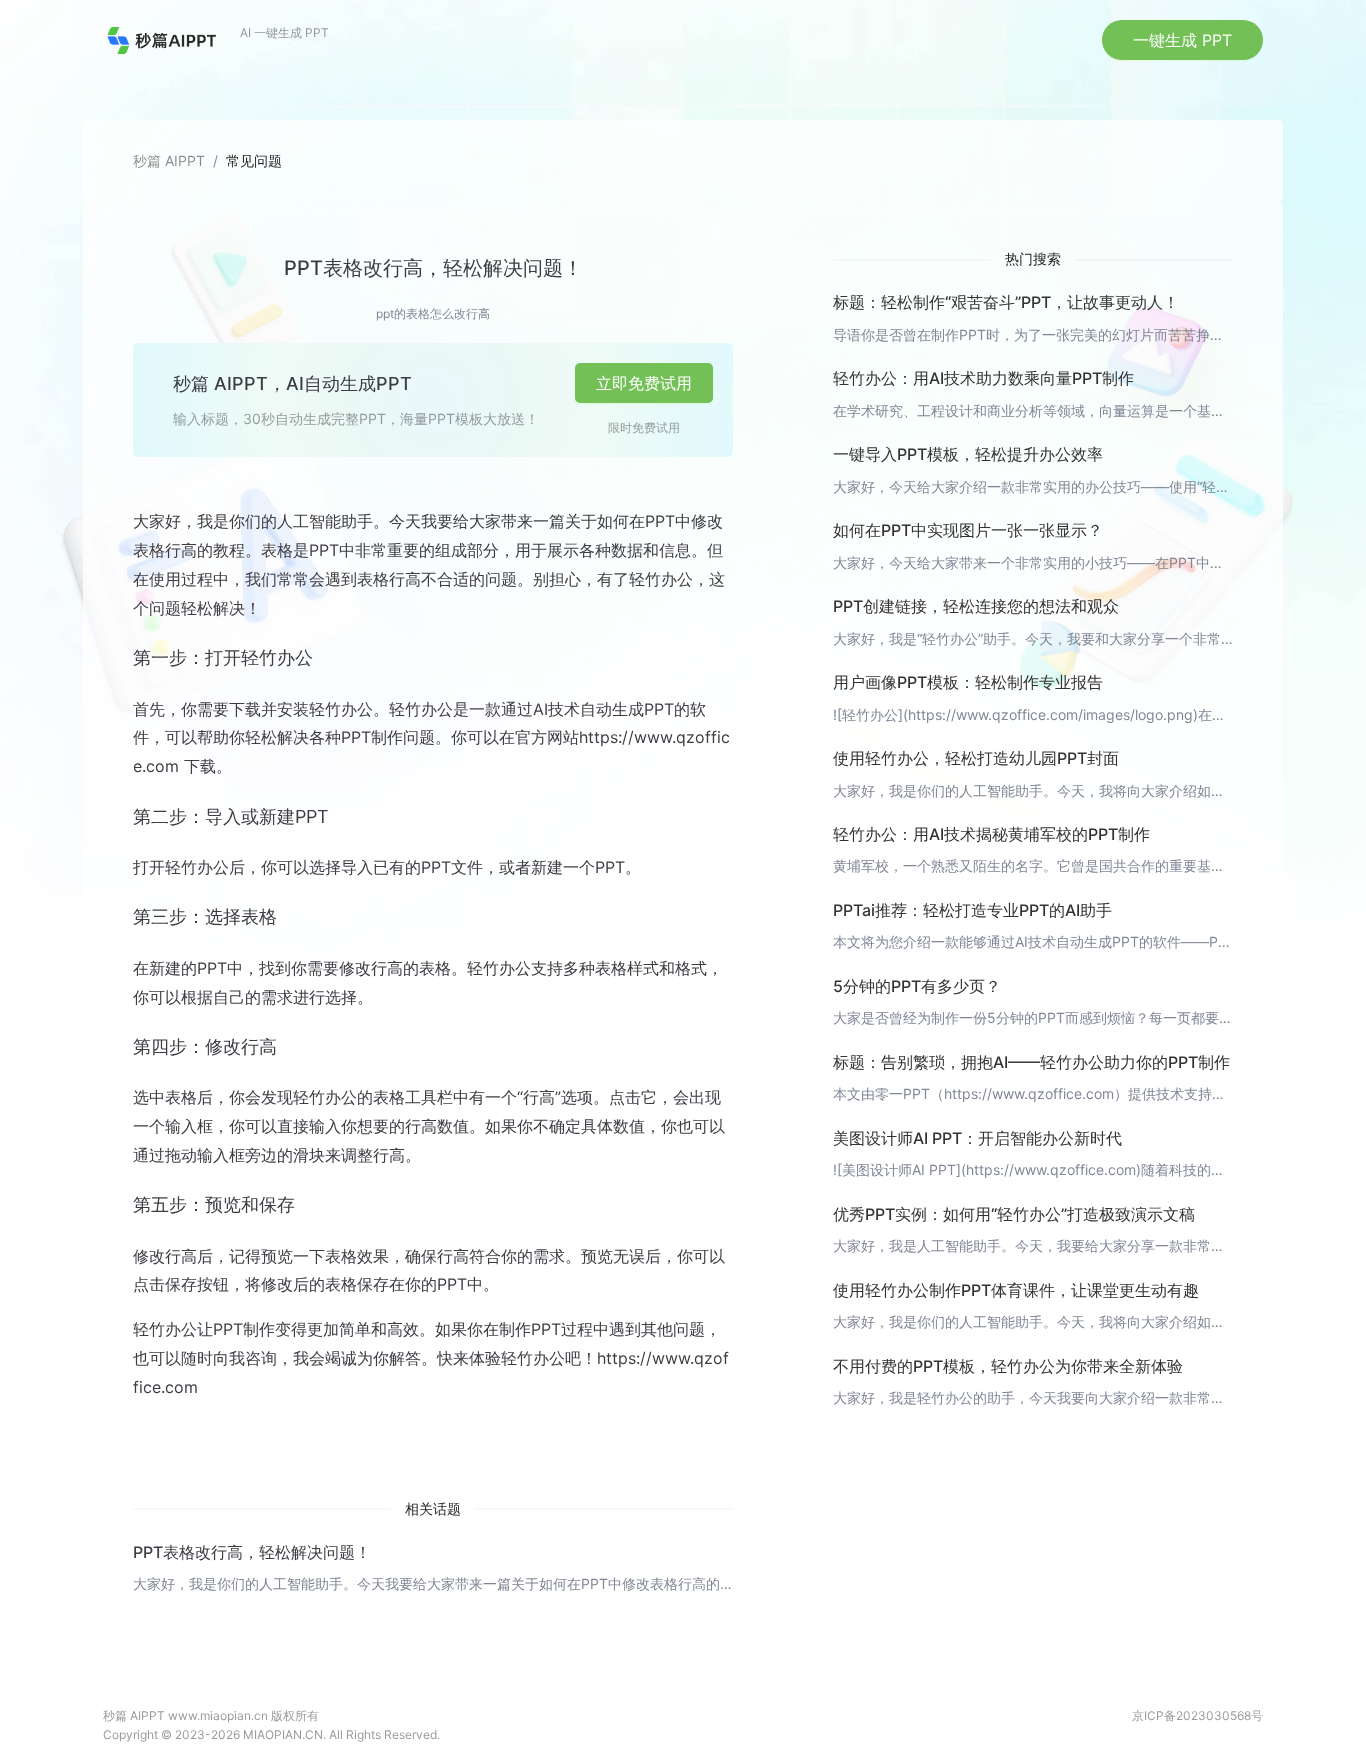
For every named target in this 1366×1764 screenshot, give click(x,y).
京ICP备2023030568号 (1197, 1715)
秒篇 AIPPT (169, 160)
